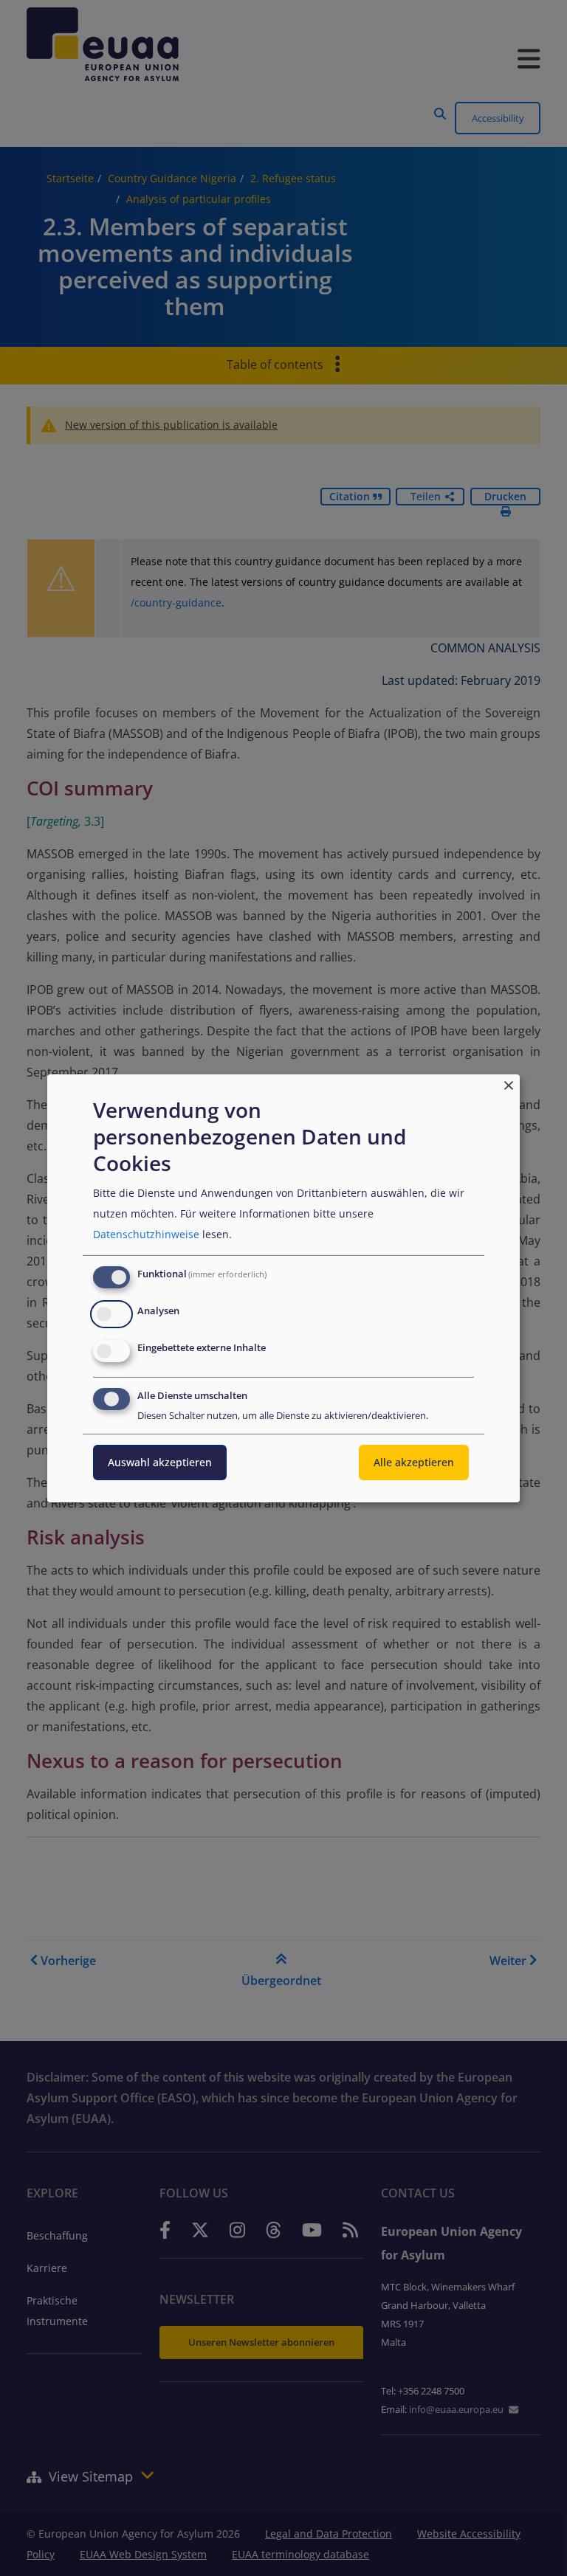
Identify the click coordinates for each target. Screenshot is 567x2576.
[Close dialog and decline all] (509, 1083)
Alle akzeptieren (414, 1462)
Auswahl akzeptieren (160, 1462)
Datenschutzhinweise (146, 1234)
